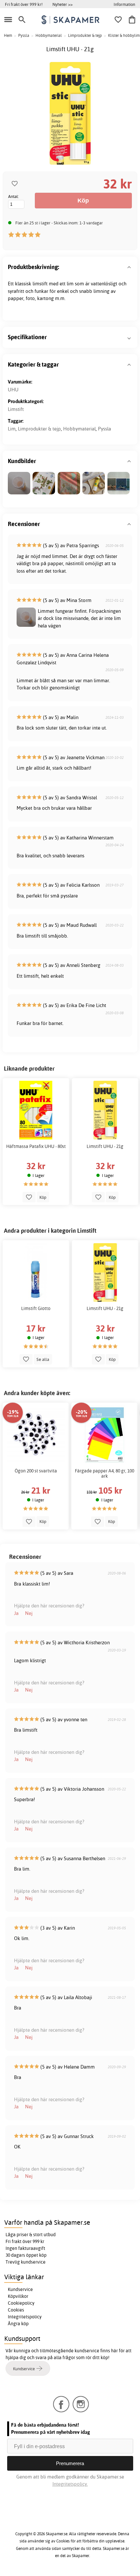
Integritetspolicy (25, 2317)
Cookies (16, 2310)
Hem (8, 35)
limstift (40, 284)
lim (70, 284)
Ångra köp (18, 2324)
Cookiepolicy (21, 2303)
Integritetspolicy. (70, 2484)
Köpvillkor (18, 2296)
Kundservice (20, 2289)
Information (124, 4)
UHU (13, 390)
